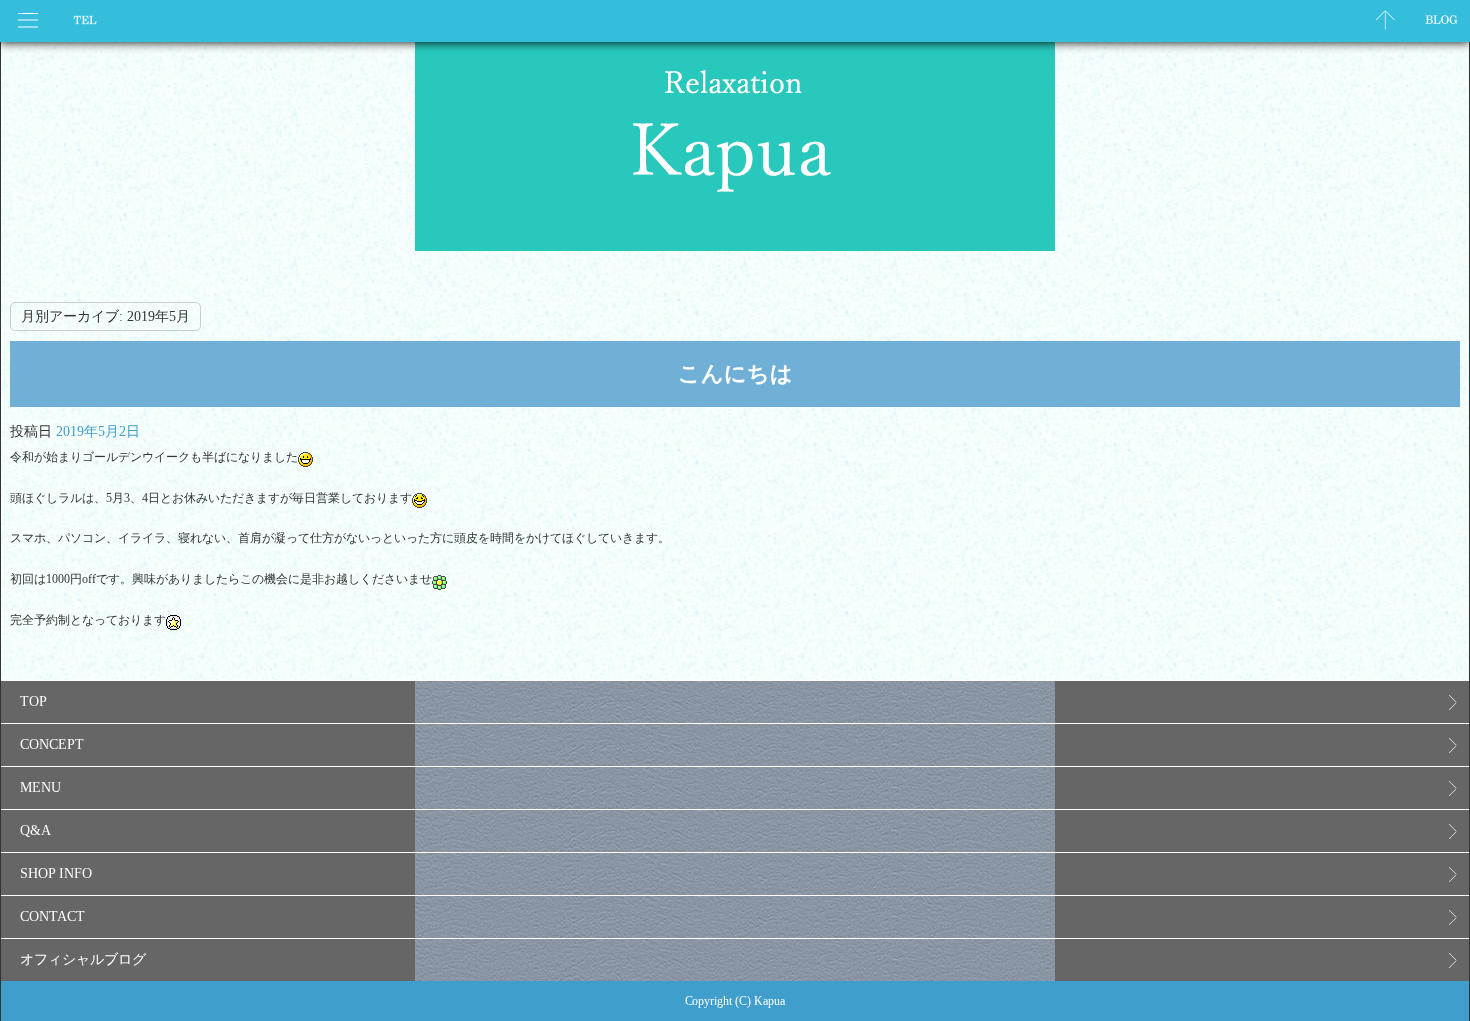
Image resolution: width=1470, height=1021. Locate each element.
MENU (40, 787)
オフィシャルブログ (83, 959)
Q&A (35, 830)
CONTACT (52, 916)
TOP (33, 701)
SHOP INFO (56, 873)
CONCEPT (52, 744)
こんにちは (735, 373)
